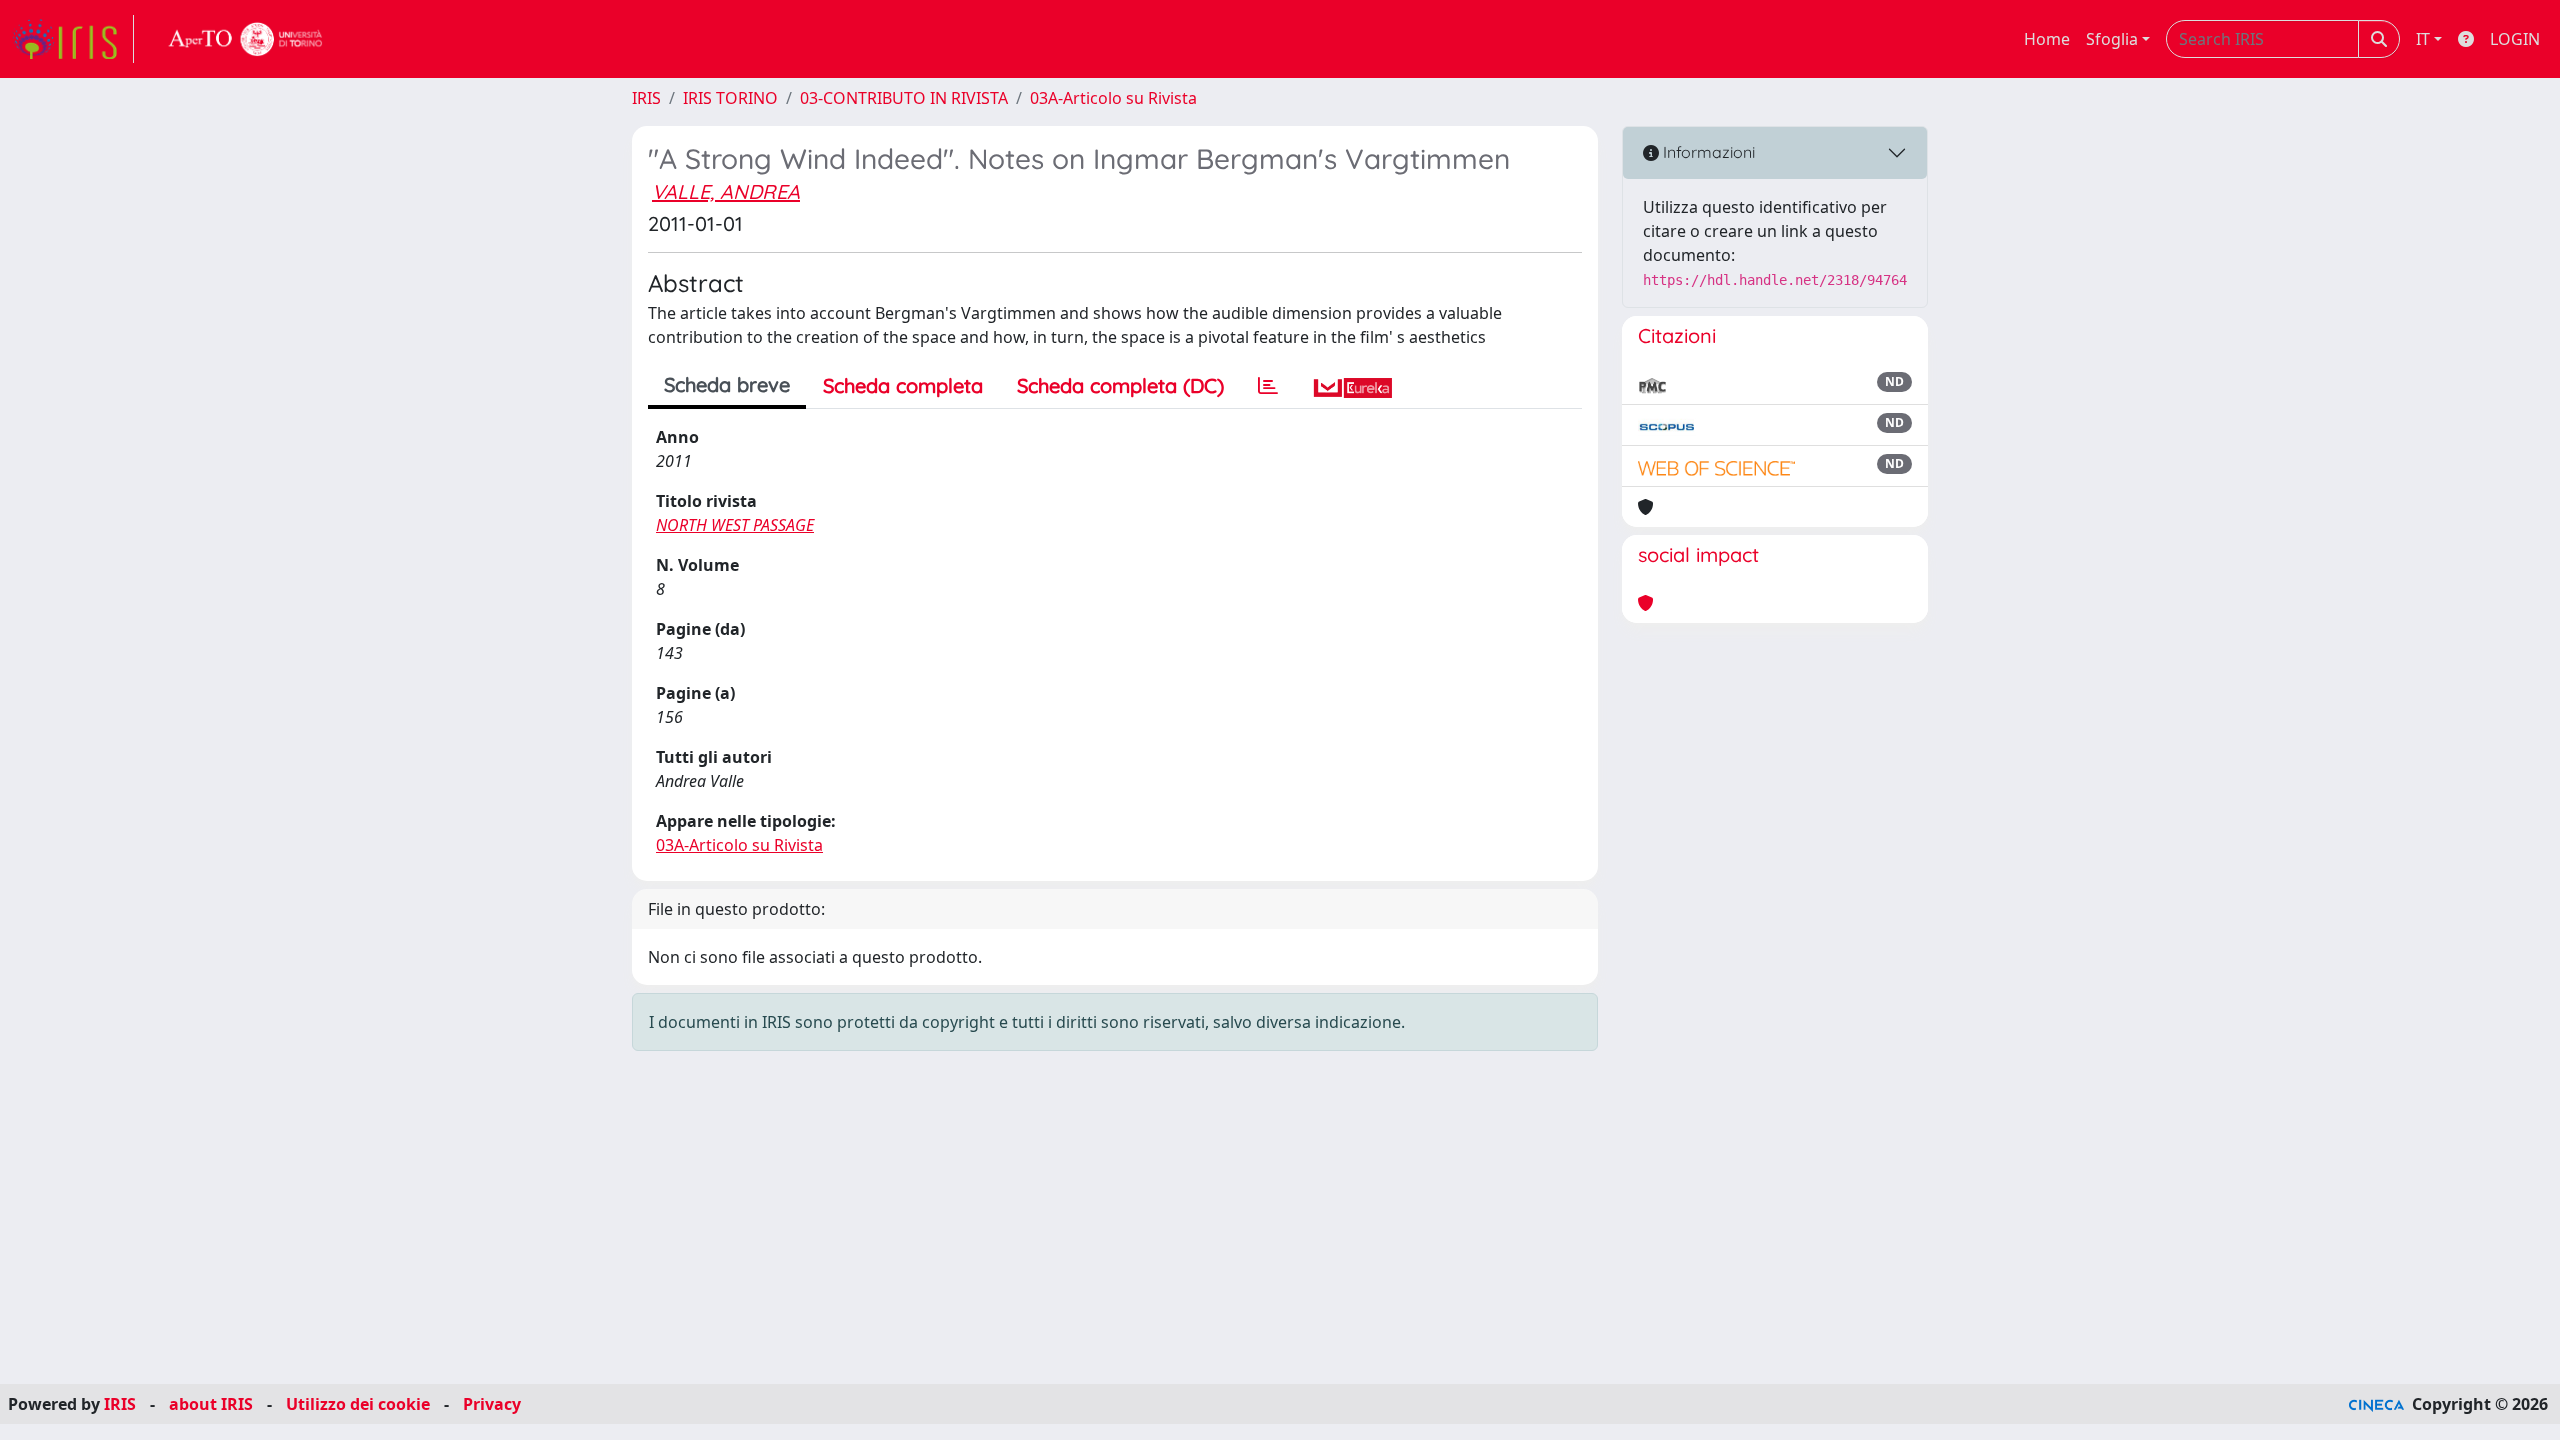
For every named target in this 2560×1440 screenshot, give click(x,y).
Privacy (492, 1404)
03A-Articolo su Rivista (1113, 98)
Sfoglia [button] (2112, 39)
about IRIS (211, 1404)
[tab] (1268, 386)
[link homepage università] (246, 39)
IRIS (646, 98)
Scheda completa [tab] (903, 385)
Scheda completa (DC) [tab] (1120, 385)
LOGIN (2515, 39)
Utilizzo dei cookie (358, 1404)
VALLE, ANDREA (726, 191)
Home (2047, 39)
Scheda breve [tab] (727, 384)
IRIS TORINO (730, 98)
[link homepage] (73, 39)
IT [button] (2423, 39)
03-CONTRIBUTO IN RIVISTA (904, 98)
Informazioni (1707, 152)
